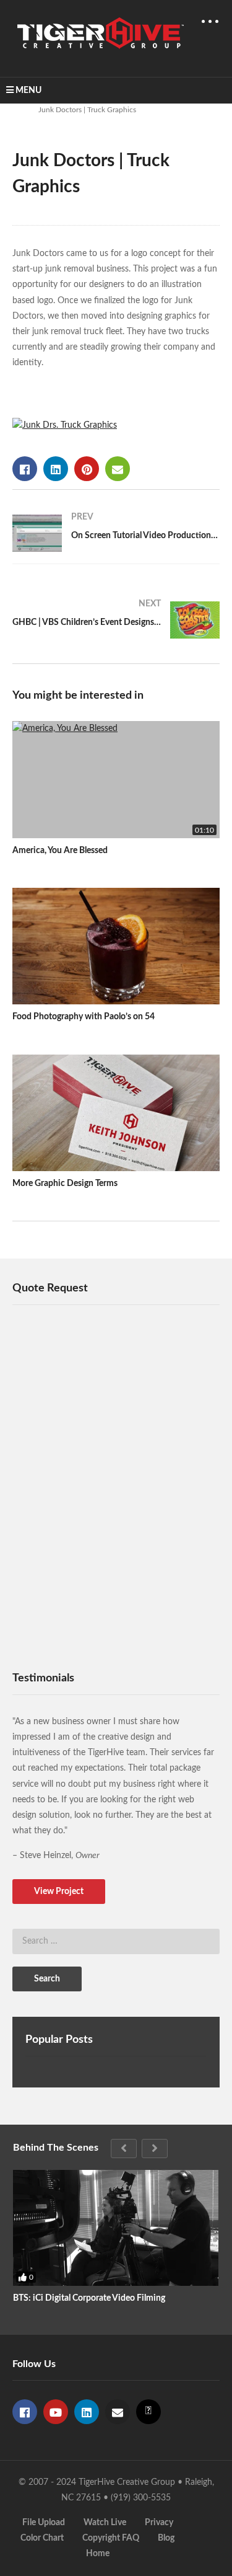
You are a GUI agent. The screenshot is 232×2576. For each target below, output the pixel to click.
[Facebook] (25, 2412)
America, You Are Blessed (60, 851)
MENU (28, 91)
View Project (59, 1892)
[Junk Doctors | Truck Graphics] (116, 780)
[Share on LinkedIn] (56, 469)
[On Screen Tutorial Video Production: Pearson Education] (116, 533)
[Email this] (118, 469)
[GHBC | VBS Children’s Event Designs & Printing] (116, 620)
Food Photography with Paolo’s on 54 (84, 1017)
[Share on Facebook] (25, 469)
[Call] (148, 2412)
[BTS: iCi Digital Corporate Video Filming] (116, 2228)
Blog (166, 2538)
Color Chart (42, 2538)
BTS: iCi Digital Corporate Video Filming (89, 2298)
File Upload (44, 2523)
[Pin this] (87, 469)
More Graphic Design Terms (65, 1184)
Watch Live (105, 2523)
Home (98, 2554)
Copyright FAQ (111, 2538)
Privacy (159, 2523)
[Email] (118, 2412)
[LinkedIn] (87, 2412)
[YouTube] (56, 2412)
